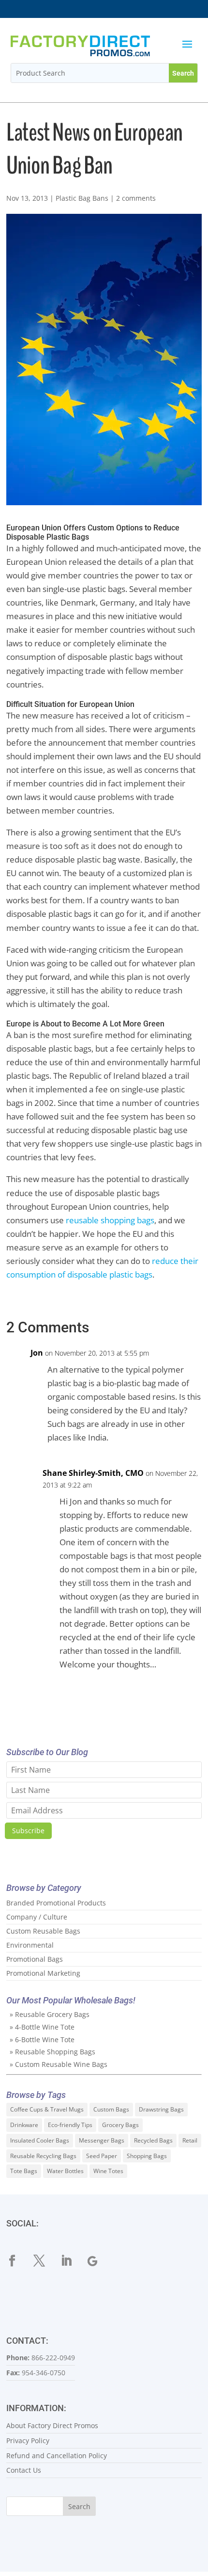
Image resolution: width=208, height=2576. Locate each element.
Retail (190, 2140)
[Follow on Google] (99, 2261)
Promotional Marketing (43, 1973)
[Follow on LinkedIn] (72, 2261)
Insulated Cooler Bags (40, 2140)
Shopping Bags (147, 2156)
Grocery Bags (120, 2125)
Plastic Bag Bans (82, 198)
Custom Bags (111, 2109)
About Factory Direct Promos (52, 2425)
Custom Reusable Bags (43, 1931)
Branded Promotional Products (56, 1903)
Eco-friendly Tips (70, 2125)
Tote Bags (24, 2171)
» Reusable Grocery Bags (50, 2014)
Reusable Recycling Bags (43, 2156)
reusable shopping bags (110, 1220)
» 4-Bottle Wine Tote (42, 2027)
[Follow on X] (45, 2261)
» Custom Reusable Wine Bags (59, 2064)
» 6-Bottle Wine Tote (42, 2040)
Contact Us (24, 2470)
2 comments (136, 198)
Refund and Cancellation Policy (57, 2456)
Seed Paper (102, 2156)
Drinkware (24, 2125)
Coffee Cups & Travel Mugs (47, 2109)
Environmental (30, 1945)
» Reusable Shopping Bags (52, 2052)
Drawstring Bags (161, 2109)
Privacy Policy (28, 2440)
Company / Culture (37, 1917)
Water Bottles (65, 2171)
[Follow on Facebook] (18, 2261)
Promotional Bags (35, 1959)
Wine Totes (108, 2171)
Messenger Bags (102, 2140)
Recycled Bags (153, 2140)
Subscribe (28, 1831)
